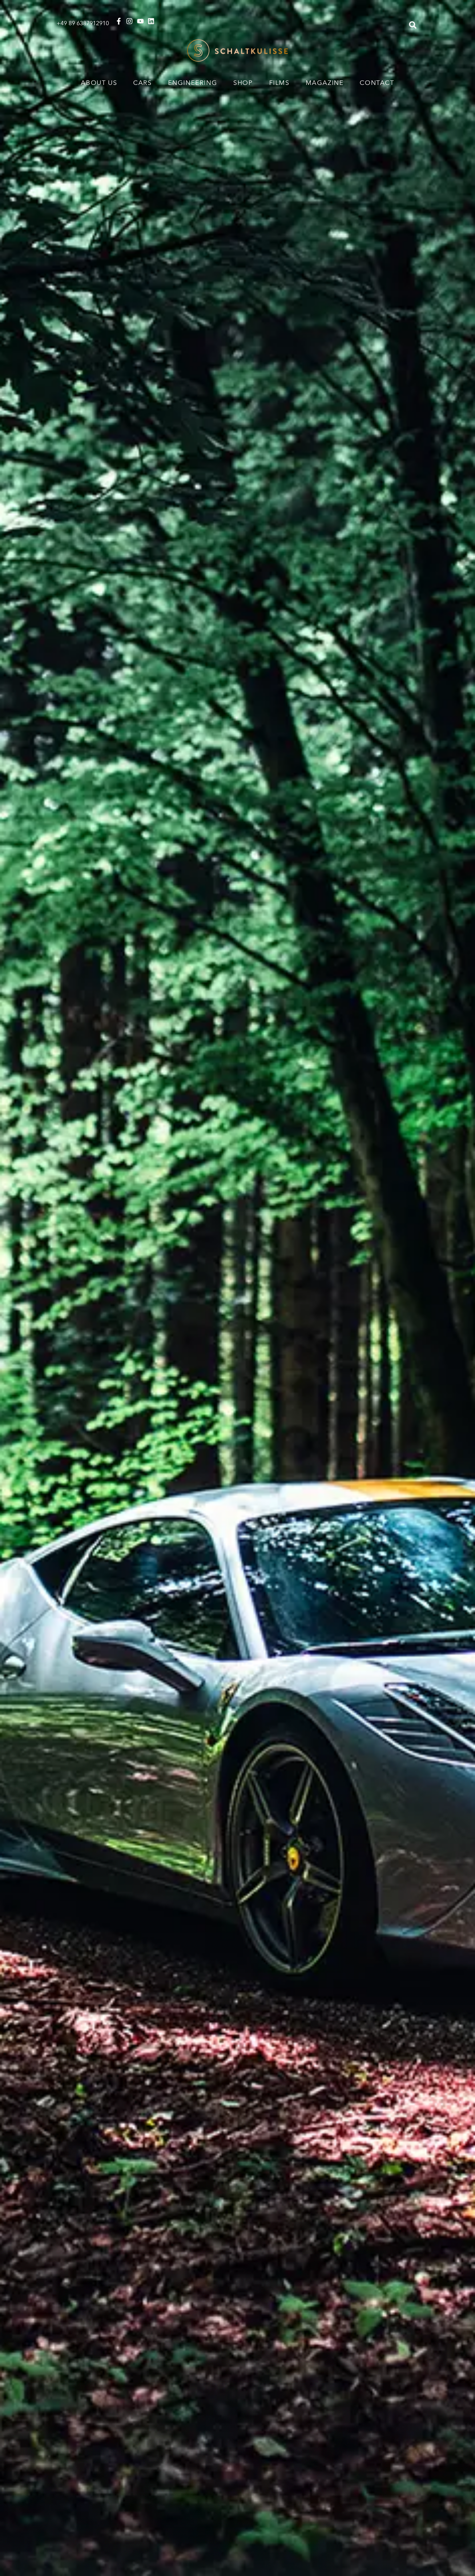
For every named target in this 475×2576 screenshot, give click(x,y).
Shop (243, 82)
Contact (377, 82)
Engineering (193, 82)
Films (279, 82)
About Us (99, 82)
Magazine (325, 82)
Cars (142, 82)
